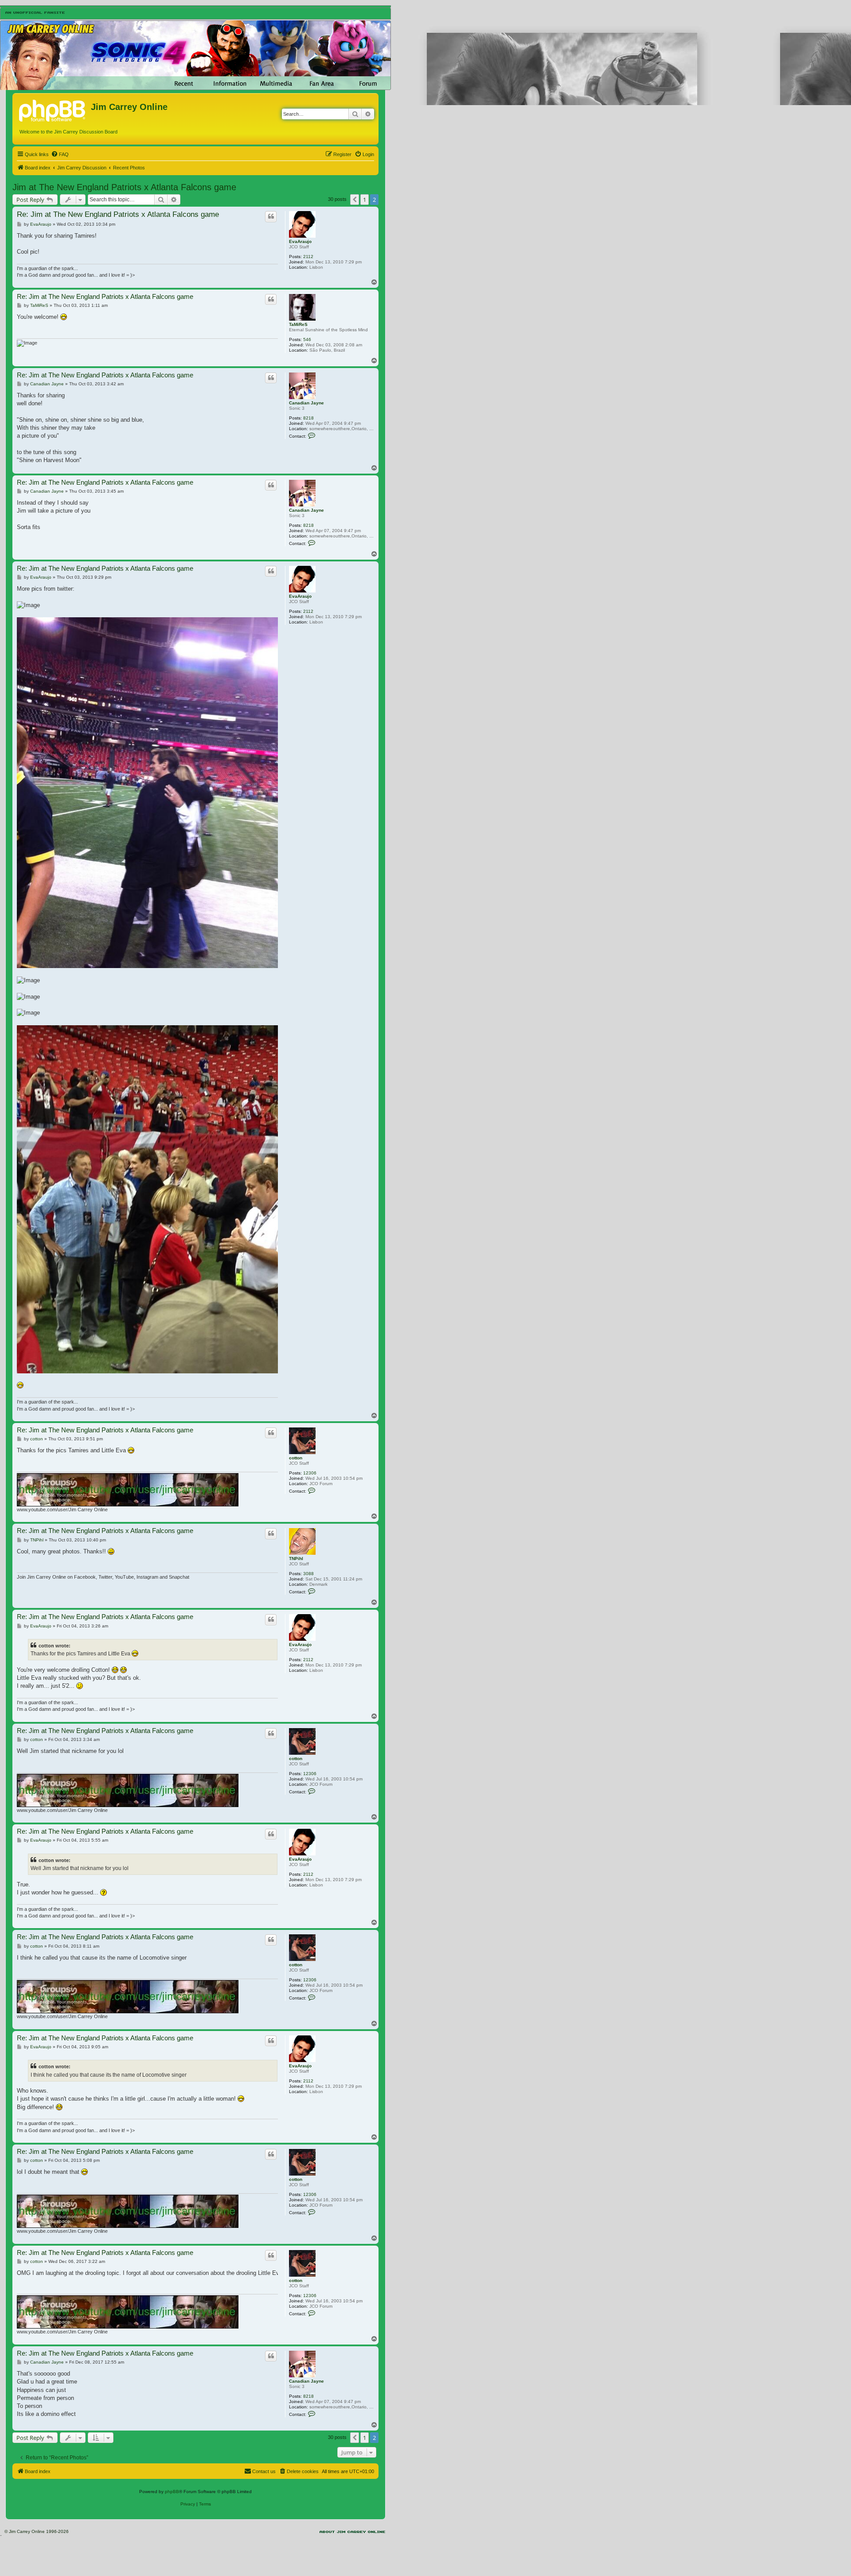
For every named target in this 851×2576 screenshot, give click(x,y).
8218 (308, 418)
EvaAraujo (300, 241)
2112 (308, 257)
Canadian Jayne (306, 403)
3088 (308, 1574)
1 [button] (365, 200)
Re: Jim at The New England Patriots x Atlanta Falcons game (118, 214)
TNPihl (296, 1559)
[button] (355, 200)
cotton (296, 1458)
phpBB (172, 2492)
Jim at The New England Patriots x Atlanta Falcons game (124, 187)
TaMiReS (298, 324)
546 (307, 339)
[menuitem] (60, 154)
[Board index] (53, 110)
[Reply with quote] (271, 216)
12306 (310, 1473)
